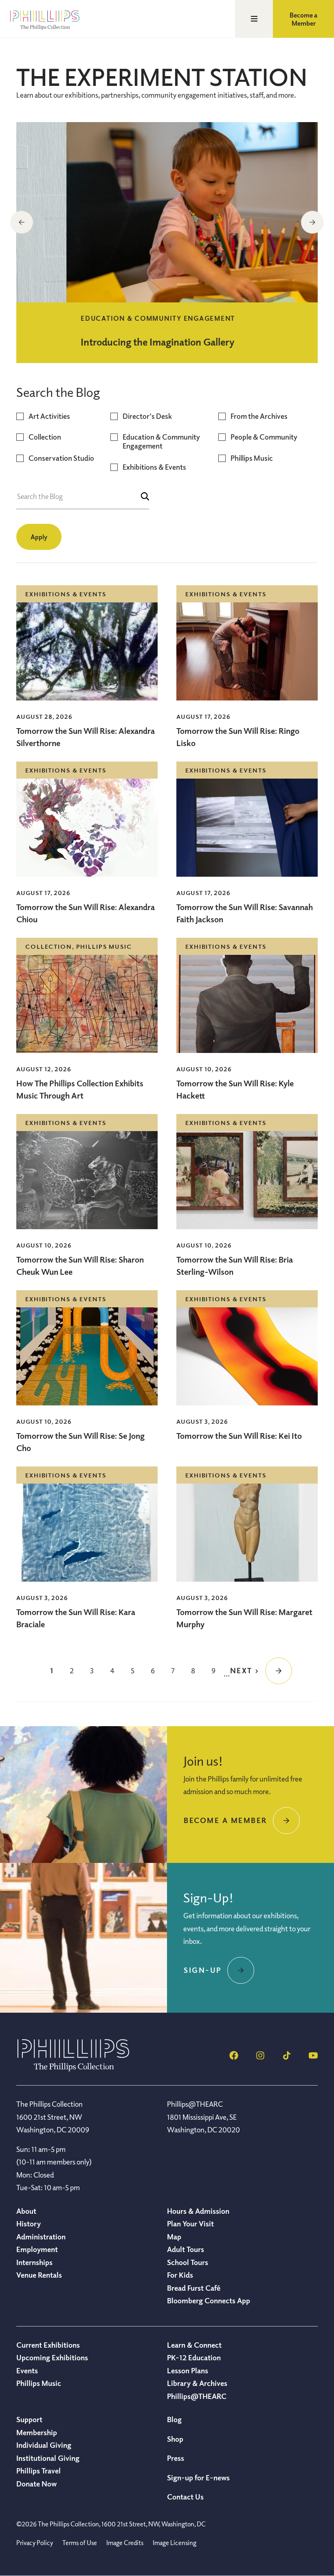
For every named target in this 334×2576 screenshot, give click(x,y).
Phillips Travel (38, 2471)
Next (312, 222)
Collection (45, 437)
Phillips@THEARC (197, 2396)
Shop (175, 2439)
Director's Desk (147, 416)
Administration (41, 2237)
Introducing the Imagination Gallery (107, 341)
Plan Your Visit (190, 2224)
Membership (37, 2432)
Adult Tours (186, 2249)
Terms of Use (80, 2543)
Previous (22, 222)
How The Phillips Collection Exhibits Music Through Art (80, 1089)
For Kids (180, 2275)
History (29, 2224)
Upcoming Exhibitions (52, 2357)
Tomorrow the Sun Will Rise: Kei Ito (239, 1436)
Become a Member (303, 19)
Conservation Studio (61, 458)
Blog (174, 2419)
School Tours (188, 2262)
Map (174, 2237)
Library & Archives (197, 2383)
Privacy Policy (35, 2543)
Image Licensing (175, 2543)
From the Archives (259, 416)
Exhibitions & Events (154, 467)
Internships (34, 2262)
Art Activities (49, 416)
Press (176, 2458)
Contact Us (185, 2497)
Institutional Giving (48, 2458)
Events (27, 2370)
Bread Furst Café (194, 2288)
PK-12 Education (194, 2357)
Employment (37, 2249)
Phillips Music (252, 458)
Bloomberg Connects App (209, 2300)
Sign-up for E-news (198, 2478)
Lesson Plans (188, 2370)
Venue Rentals (39, 2275)
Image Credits (125, 2543)
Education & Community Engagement (161, 441)
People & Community (264, 437)
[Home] (73, 2069)
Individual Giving (44, 2445)
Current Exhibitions (48, 2345)
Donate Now (36, 2484)
